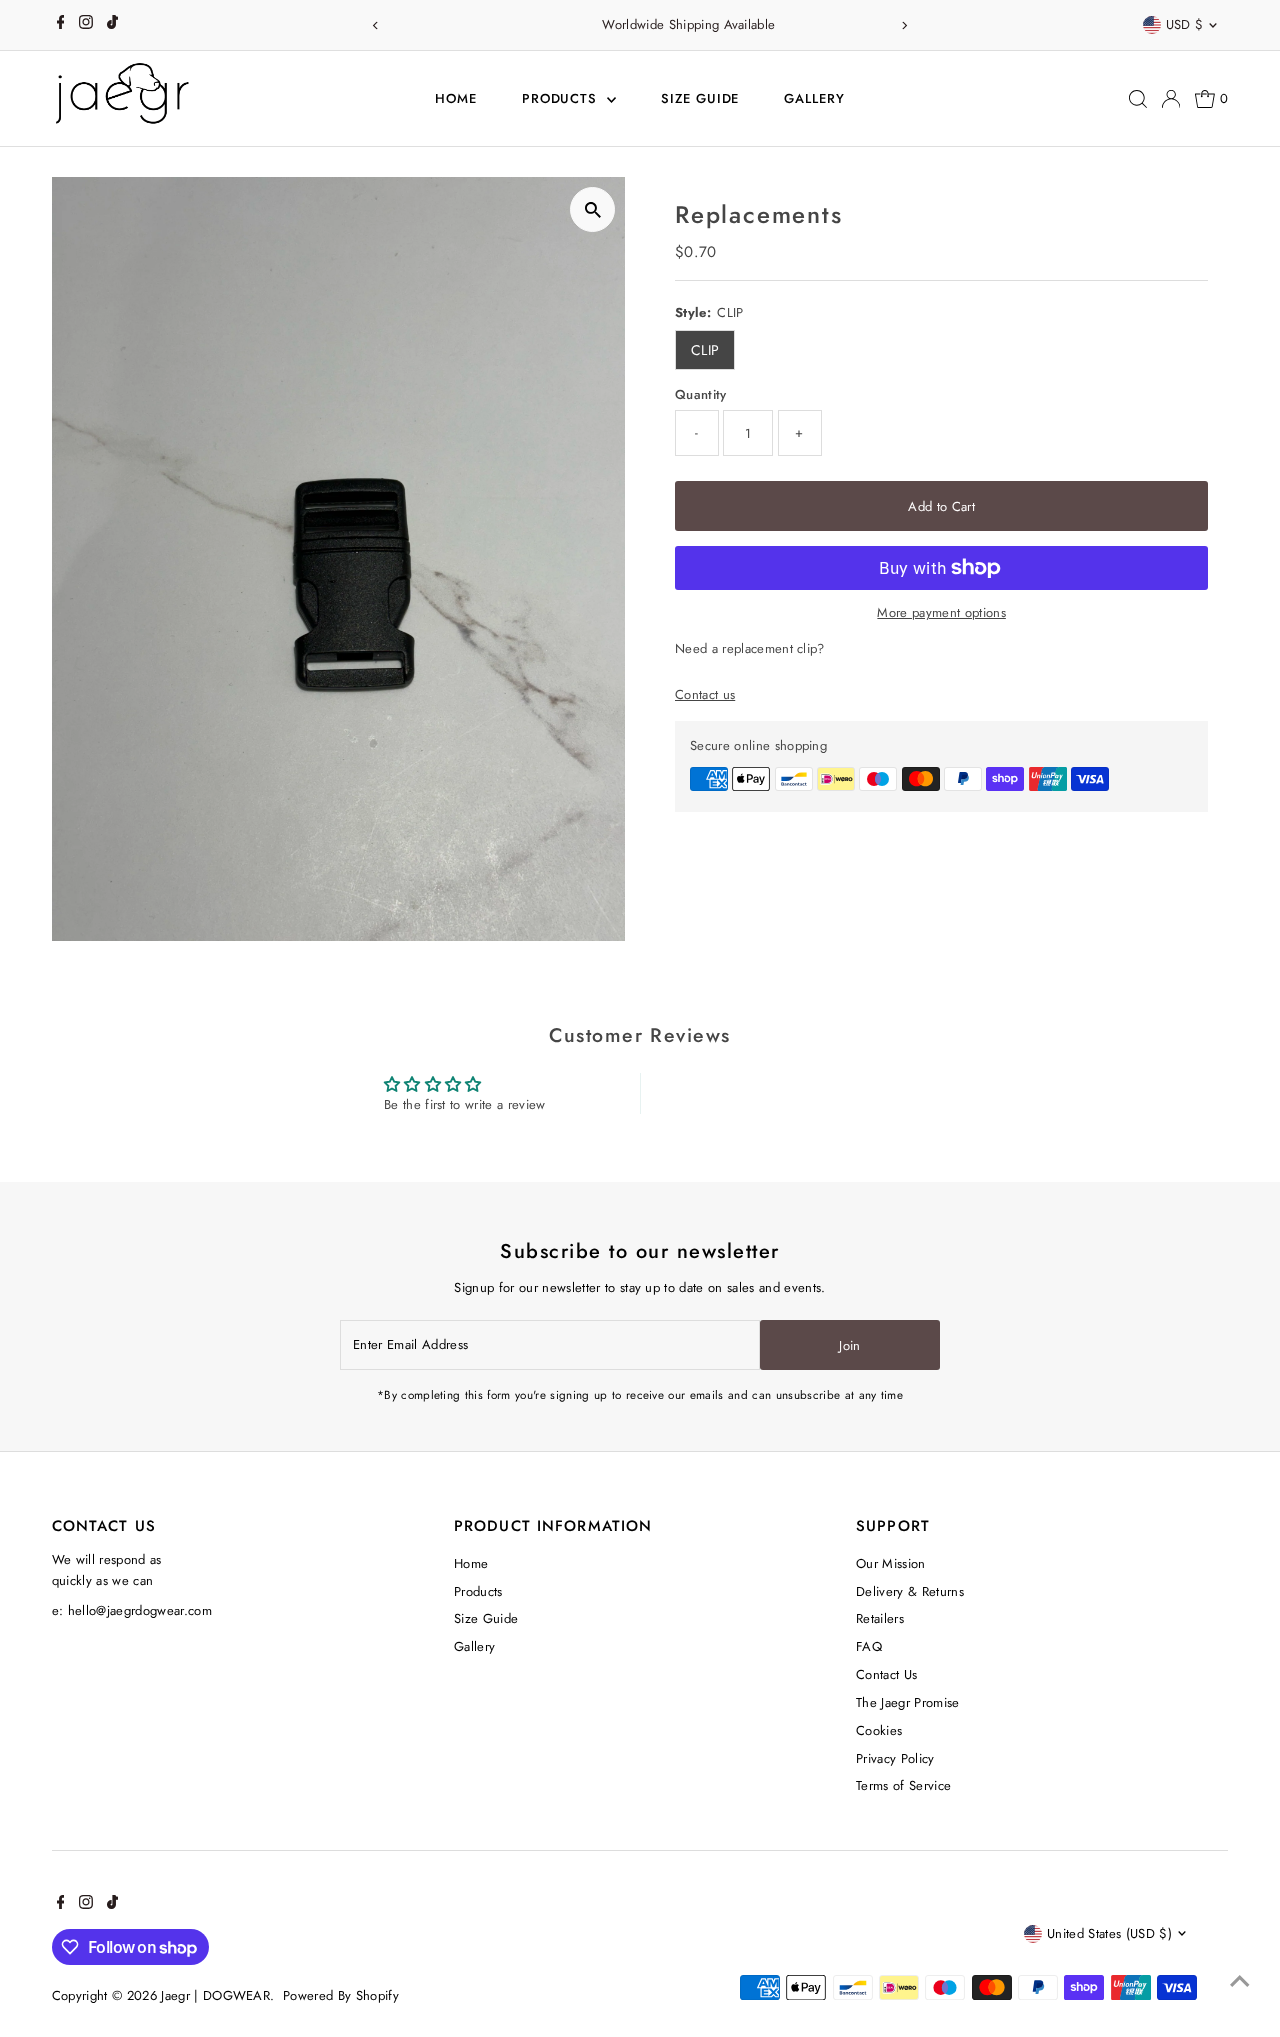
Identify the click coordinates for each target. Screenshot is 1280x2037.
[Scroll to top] (1240, 1982)
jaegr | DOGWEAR (215, 1995)
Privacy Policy (895, 1758)
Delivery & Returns (910, 1591)
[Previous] (375, 25)
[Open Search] (1138, 99)
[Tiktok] (112, 25)
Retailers (880, 1618)
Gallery (814, 98)
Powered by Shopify (341, 1995)
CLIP (705, 350)
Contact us (705, 694)
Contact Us (886, 1674)
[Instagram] (86, 25)
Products (562, 98)
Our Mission (891, 1563)
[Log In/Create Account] (1171, 99)
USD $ (1185, 24)
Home (456, 98)
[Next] (904, 25)
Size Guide (700, 98)
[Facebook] (61, 25)
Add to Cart (941, 506)
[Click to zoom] (592, 209)
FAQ (869, 1646)
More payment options (941, 612)
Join (849, 1345)
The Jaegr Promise (908, 1702)
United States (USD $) (1109, 1933)
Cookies (879, 1730)
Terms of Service (903, 1785)
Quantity (701, 394)
